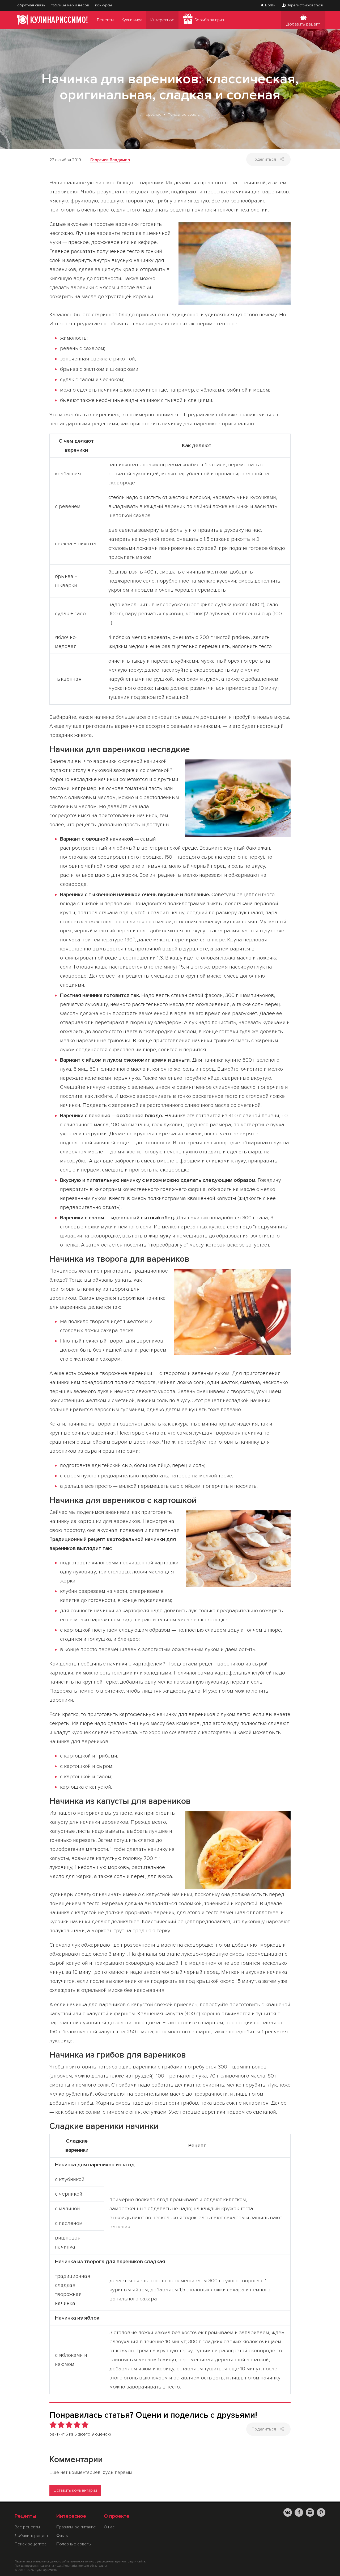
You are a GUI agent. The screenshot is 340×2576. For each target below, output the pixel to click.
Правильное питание (76, 2527)
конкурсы (103, 5)
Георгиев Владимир (110, 160)
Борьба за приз (209, 20)
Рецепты (105, 20)
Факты (62, 2536)
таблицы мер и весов (70, 5)
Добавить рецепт (303, 24)
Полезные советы (184, 115)
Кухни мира (132, 20)
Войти (270, 5)
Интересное (162, 20)
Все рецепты (27, 2527)
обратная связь (31, 5)
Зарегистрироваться (305, 5)
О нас (109, 2527)
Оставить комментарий (75, 2490)
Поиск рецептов (31, 2544)
